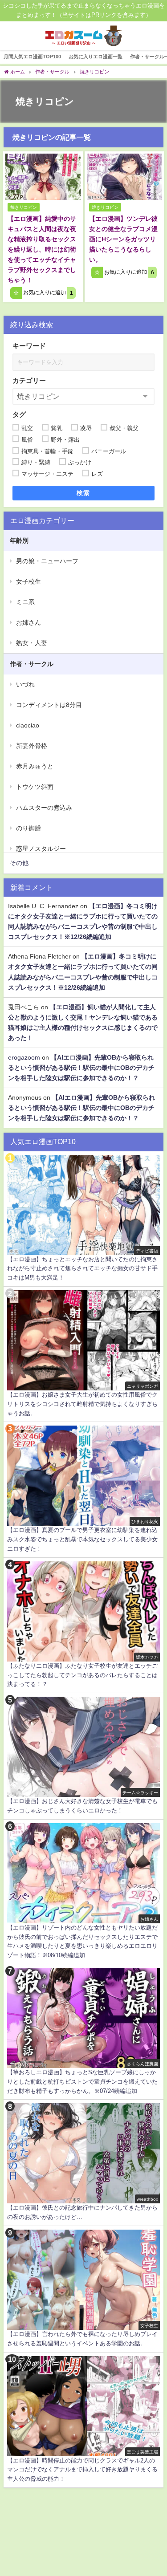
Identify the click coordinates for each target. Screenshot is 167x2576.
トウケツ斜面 (35, 787)
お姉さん (29, 622)
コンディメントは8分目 (49, 705)
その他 (19, 863)
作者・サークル (32, 664)
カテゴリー (29, 380)
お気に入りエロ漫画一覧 (96, 57)
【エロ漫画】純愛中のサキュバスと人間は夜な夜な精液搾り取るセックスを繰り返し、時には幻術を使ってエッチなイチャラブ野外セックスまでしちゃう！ (42, 249)
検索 (83, 493)
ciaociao (28, 725)
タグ (19, 414)
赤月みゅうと (35, 766)
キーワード (29, 346)
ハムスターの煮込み (44, 808)
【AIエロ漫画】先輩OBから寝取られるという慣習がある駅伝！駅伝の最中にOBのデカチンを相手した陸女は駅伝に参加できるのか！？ (81, 1068)
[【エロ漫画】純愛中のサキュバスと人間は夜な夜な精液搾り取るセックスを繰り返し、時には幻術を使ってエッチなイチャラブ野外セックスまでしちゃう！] (43, 177)
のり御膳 (29, 828)
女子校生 (29, 581)
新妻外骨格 (32, 746)
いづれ (25, 684)
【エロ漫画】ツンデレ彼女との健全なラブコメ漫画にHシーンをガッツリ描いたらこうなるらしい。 (123, 239)
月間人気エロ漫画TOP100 (32, 57)
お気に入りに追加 (47, 293)
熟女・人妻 (32, 643)
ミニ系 (25, 602)
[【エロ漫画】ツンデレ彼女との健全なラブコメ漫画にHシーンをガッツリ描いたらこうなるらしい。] (124, 177)
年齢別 (19, 540)
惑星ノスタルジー (41, 849)
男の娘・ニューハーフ (47, 561)
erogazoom (24, 1057)
